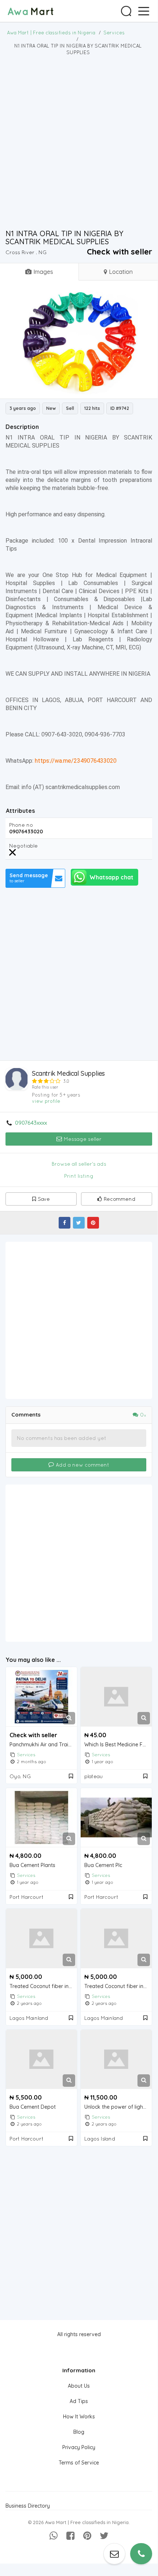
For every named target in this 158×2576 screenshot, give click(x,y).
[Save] (71, 1776)
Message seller (82, 1139)
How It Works (79, 2417)
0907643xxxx (31, 1123)
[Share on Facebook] (65, 1223)
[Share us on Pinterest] (87, 2536)
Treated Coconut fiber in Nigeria (43, 1986)
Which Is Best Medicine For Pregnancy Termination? (118, 1745)
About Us (79, 2386)
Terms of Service (79, 2463)
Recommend (120, 1199)
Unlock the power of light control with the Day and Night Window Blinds (118, 2107)
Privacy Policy (79, 2447)
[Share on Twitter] (79, 1223)
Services (26, 1755)
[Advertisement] (79, 142)
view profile (46, 1101)
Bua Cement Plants (32, 1865)
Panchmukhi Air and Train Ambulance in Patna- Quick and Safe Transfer (43, 1745)
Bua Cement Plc (103, 1865)
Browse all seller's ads (79, 1164)
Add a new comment (82, 1465)
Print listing (79, 1176)
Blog (79, 2432)
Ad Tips (79, 2401)
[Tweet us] (104, 2536)
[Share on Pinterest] (93, 1223)
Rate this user (45, 1087)
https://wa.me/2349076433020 (76, 761)
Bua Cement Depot (33, 2107)
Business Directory (28, 2506)
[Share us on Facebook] (70, 2536)
